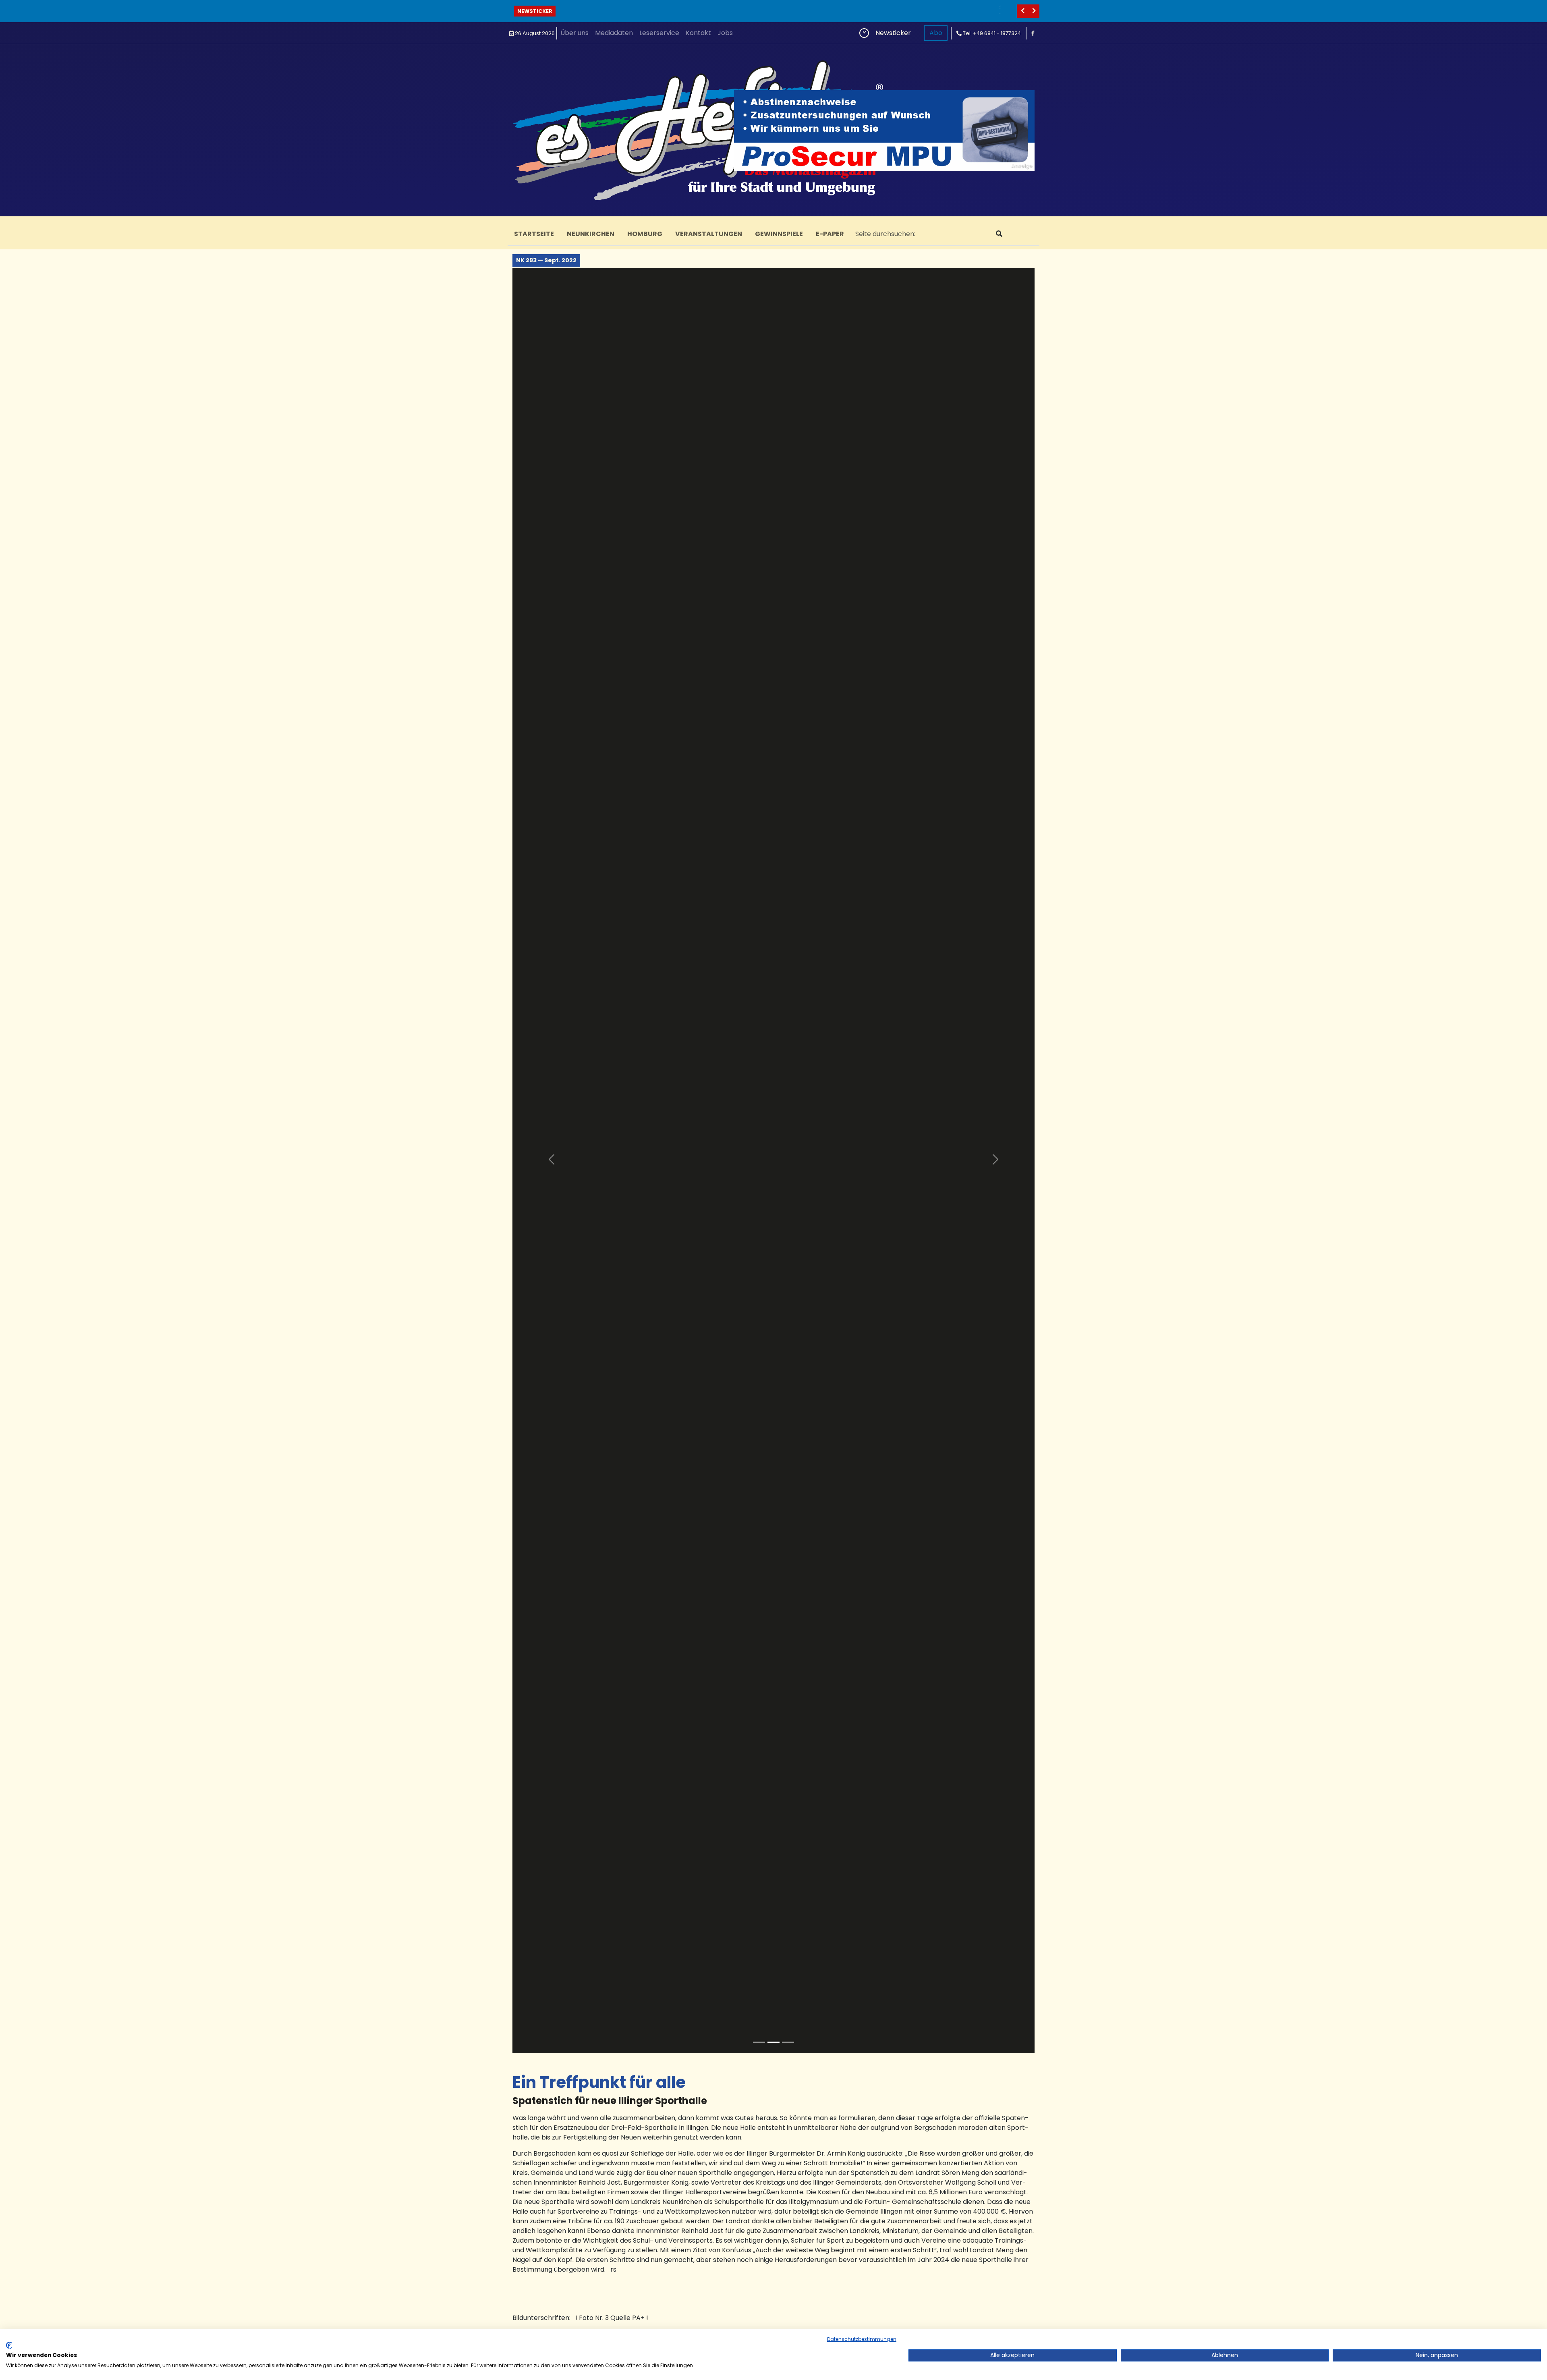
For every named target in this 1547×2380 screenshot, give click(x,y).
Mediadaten (614, 33)
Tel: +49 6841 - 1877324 (991, 33)
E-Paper (830, 234)
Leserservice (659, 33)
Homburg (645, 234)
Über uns (574, 33)
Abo (936, 33)
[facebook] (1033, 33)
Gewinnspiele (779, 234)
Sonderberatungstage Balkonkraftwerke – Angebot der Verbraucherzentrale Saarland (710, 7)
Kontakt (698, 33)
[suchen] (999, 234)
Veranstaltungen (709, 234)
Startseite (534, 234)
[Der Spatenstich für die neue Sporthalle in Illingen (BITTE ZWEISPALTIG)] (759, 2042)
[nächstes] (1034, 11)
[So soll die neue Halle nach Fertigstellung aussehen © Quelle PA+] (788, 2042)
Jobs (725, 33)
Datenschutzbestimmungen (862, 2339)
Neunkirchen (591, 234)
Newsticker (535, 11)
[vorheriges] (1022, 11)
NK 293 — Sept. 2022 (546, 260)
